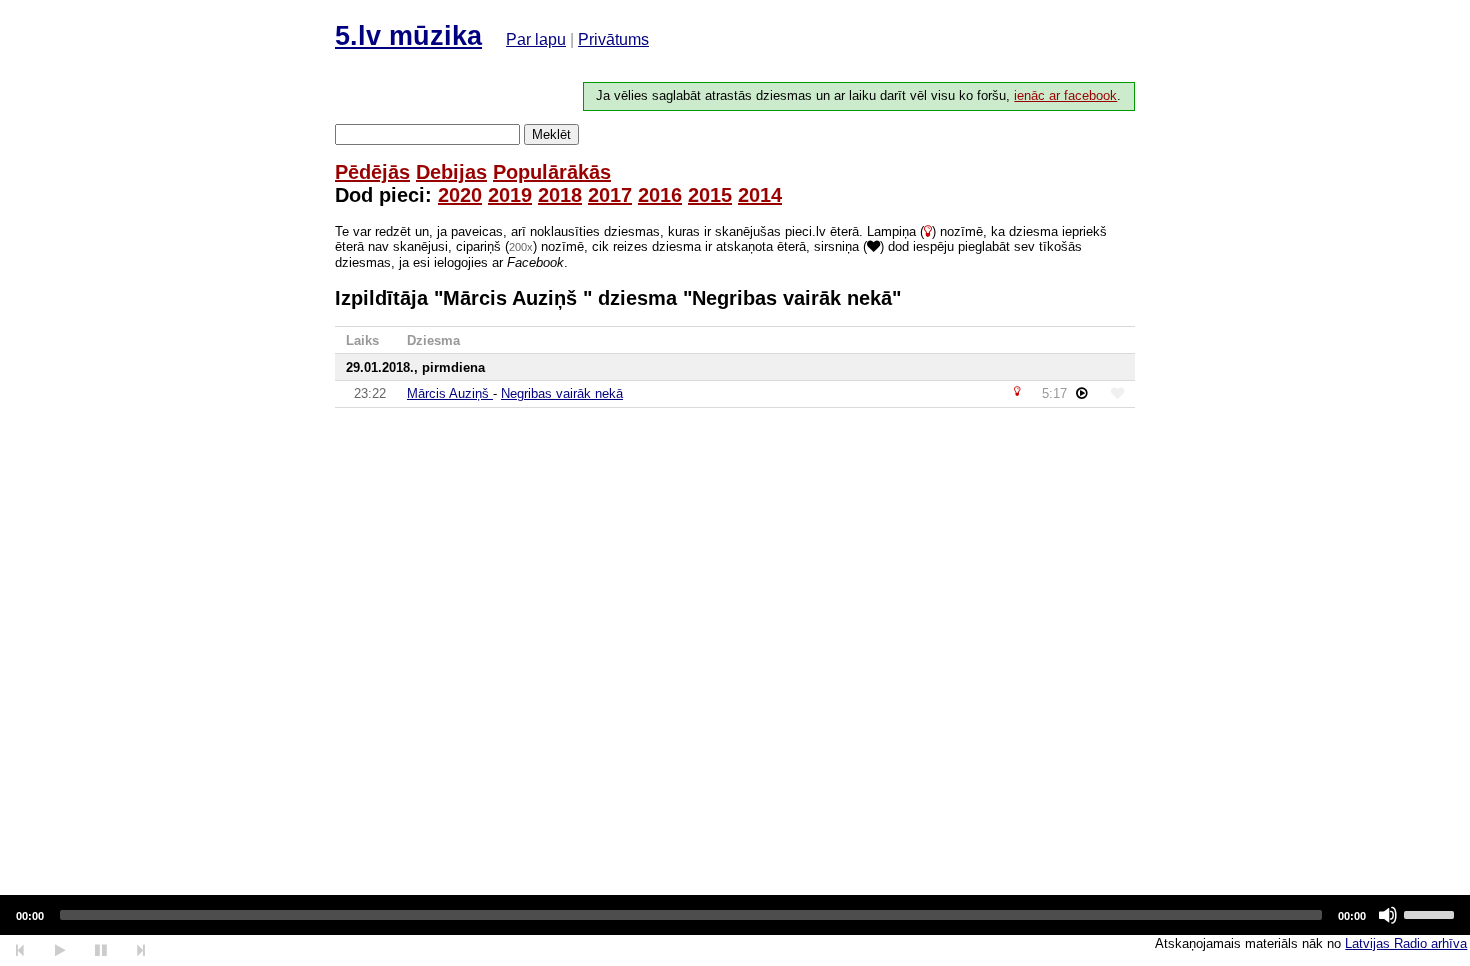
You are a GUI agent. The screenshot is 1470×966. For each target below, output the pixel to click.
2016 (660, 195)
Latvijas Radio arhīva (1406, 943)
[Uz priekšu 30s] (141, 950)
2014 (760, 195)
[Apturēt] (59, 950)
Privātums (613, 39)
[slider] (1432, 913)
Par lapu (536, 39)
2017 (610, 195)
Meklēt (551, 134)
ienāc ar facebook (1065, 96)
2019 (510, 195)
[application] (735, 915)
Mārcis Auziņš (450, 393)
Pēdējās (372, 172)
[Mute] (1388, 915)
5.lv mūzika (408, 36)
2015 (710, 195)
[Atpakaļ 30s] (20, 950)
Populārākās (552, 172)
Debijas (451, 172)
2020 (460, 195)
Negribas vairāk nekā (562, 393)
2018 (560, 195)
